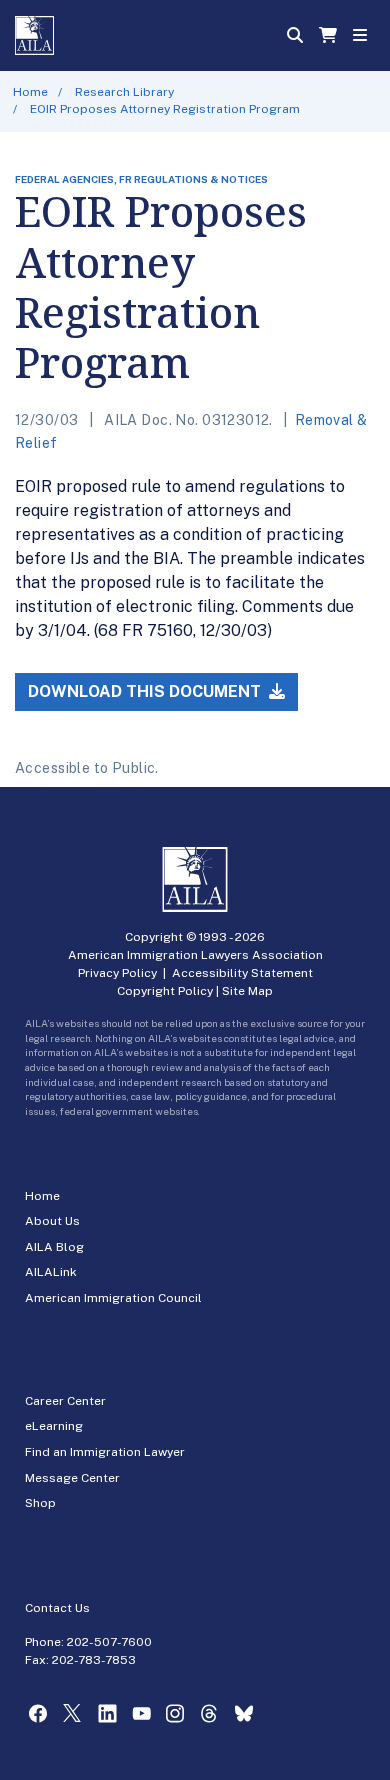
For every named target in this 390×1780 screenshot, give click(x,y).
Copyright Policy (165, 991)
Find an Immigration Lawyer (105, 1452)
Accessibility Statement (242, 973)
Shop (40, 1503)
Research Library (124, 92)
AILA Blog (54, 1247)
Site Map (247, 991)
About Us (52, 1221)
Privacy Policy (117, 973)
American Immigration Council (113, 1298)
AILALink (51, 1272)
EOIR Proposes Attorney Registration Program (165, 109)
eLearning (54, 1426)
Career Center (65, 1401)
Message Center (72, 1478)
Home (30, 92)
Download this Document (146, 691)
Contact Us (57, 1608)
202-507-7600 (109, 1642)
